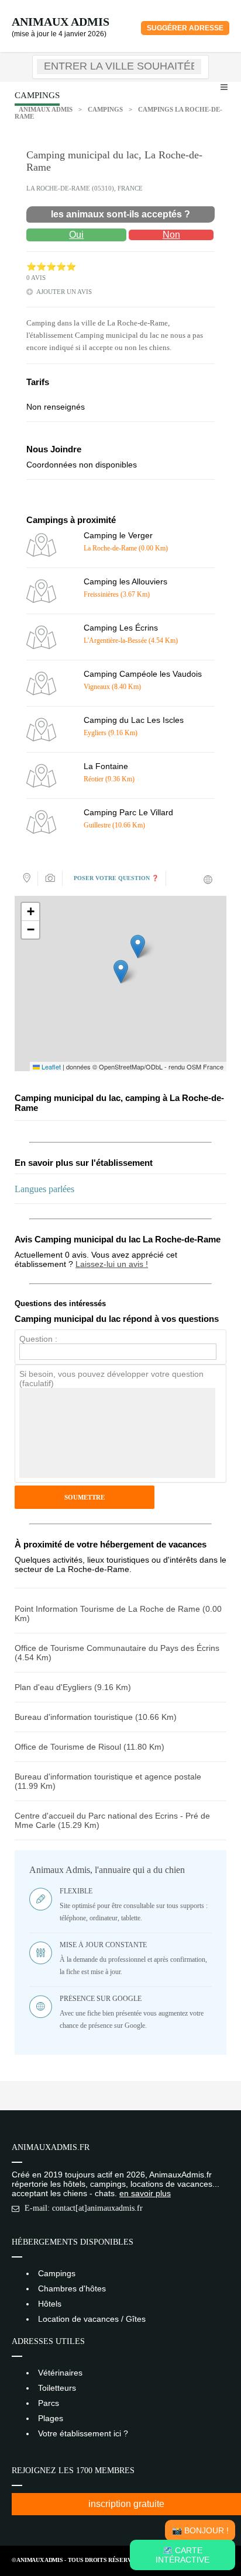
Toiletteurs (57, 2388)
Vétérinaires (60, 2373)
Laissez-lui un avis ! (112, 1264)
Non (171, 235)
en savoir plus (145, 2193)
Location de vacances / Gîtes (92, 2319)
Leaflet (50, 1067)
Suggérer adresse (185, 28)
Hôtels (50, 2304)
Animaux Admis (61, 22)
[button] (121, 972)
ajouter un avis (64, 292)
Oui (76, 235)
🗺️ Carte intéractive (183, 2555)
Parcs (49, 2403)
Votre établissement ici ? (83, 2433)
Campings (105, 109)
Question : (38, 1339)
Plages (51, 2418)
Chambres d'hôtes (72, 2288)
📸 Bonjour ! (200, 2530)
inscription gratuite (126, 2504)
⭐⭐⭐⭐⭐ (51, 267)
